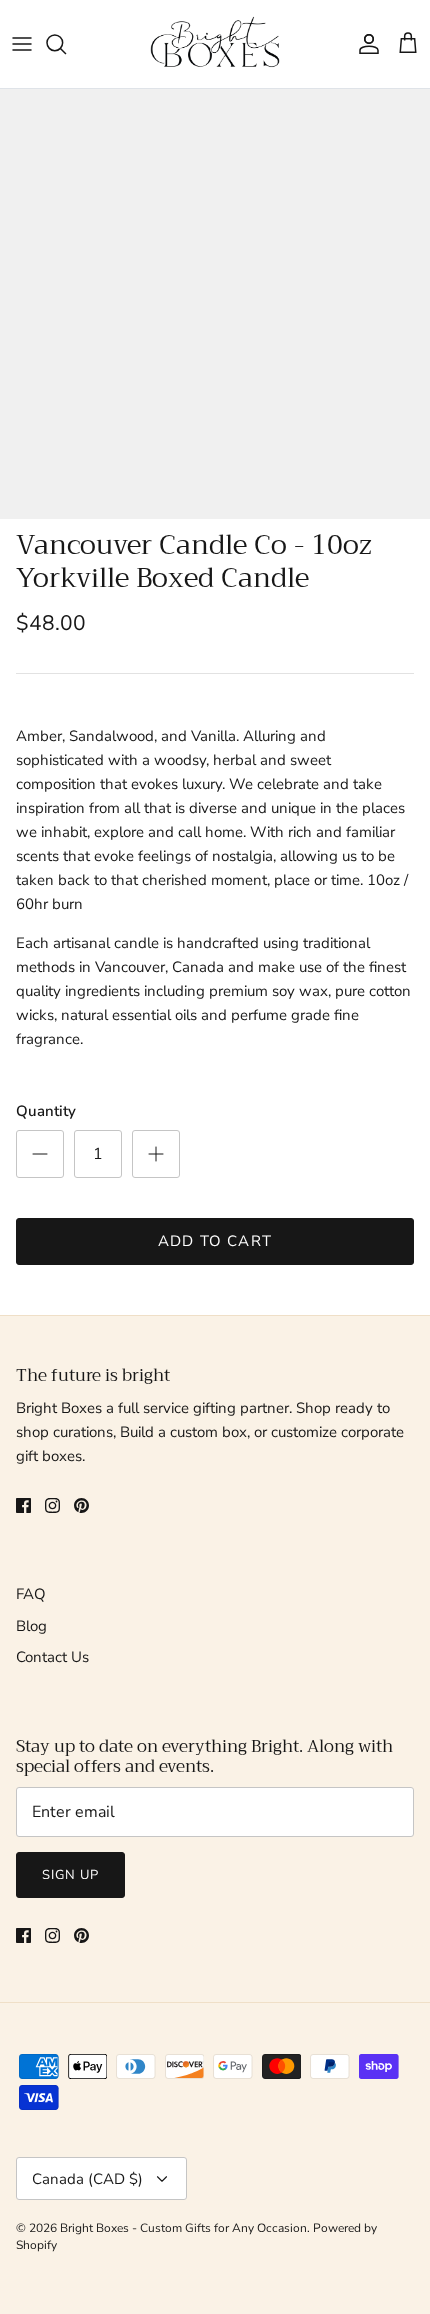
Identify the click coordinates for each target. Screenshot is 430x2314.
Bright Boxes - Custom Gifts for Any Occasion (183, 2228)
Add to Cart (215, 1241)
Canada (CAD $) (87, 2179)
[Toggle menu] (22, 44)
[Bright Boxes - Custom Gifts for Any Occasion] (215, 44)
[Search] (66, 44)
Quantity (46, 1111)
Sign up (70, 1875)
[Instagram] (52, 1505)
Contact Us (52, 1657)
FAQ (31, 1594)
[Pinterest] (81, 1505)
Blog (31, 1626)
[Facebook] (23, 1505)
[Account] (364, 44)
